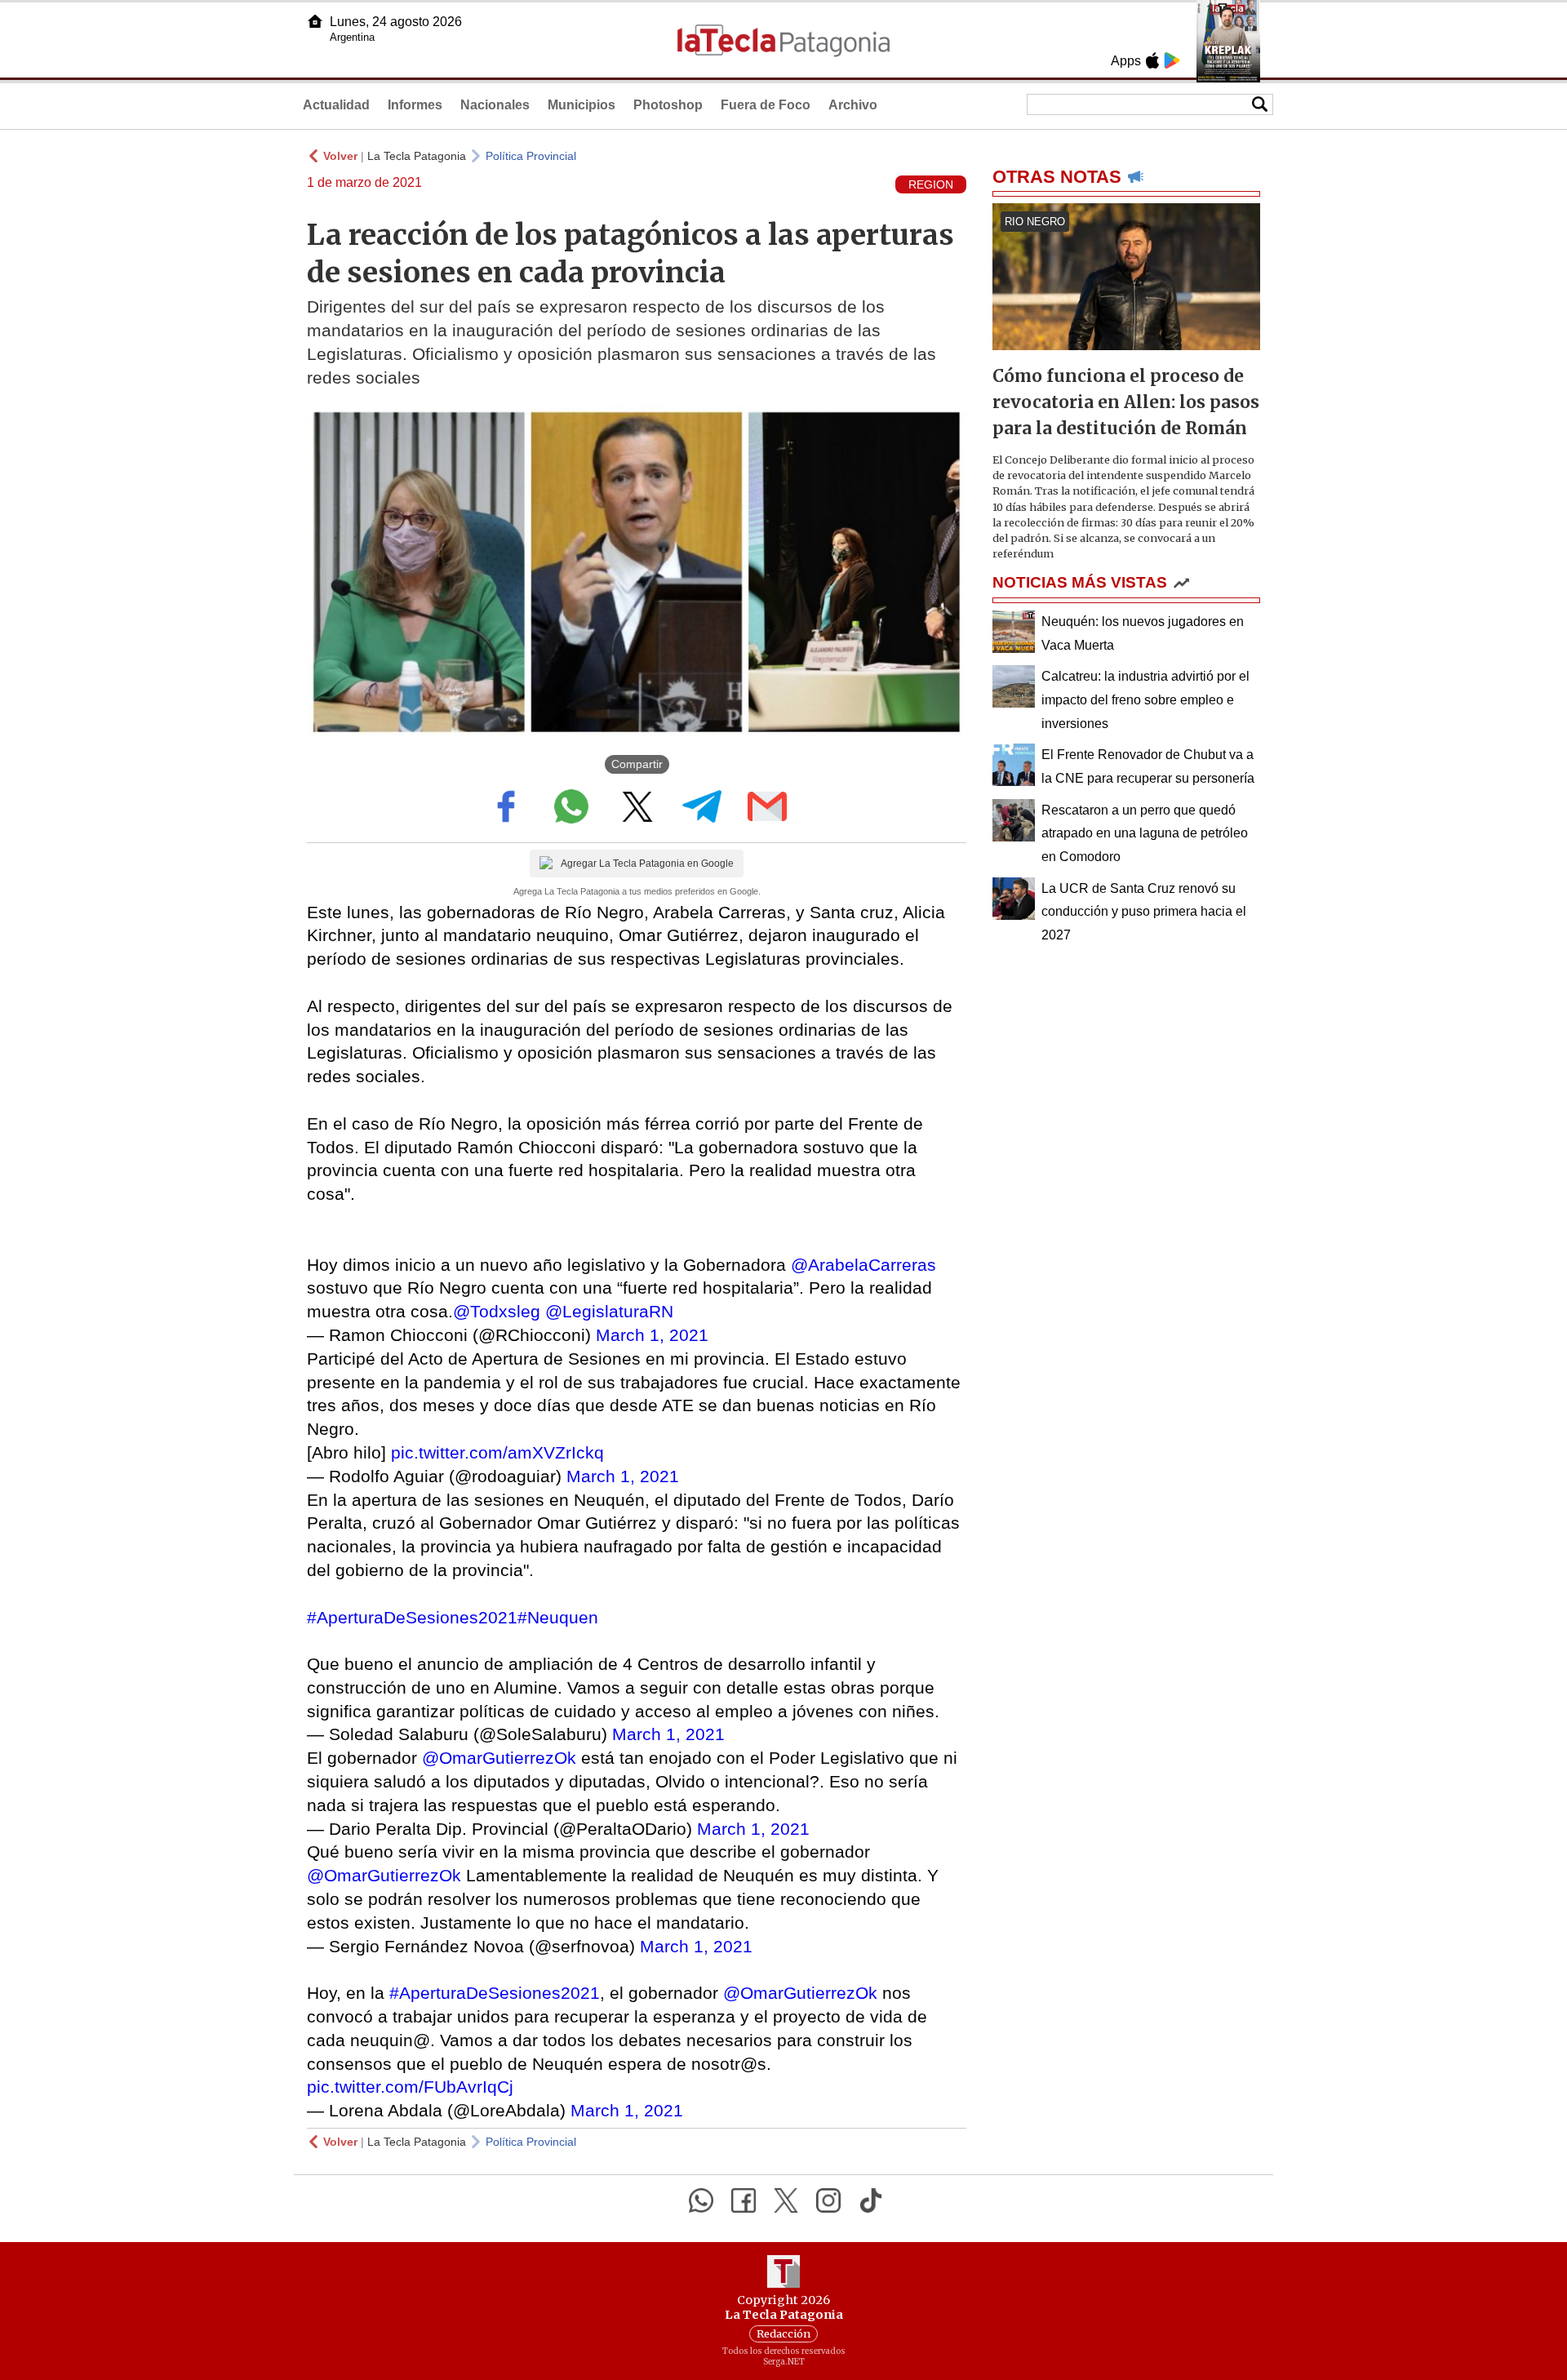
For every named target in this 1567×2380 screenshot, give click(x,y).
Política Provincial (531, 156)
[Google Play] (1172, 60)
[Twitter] (786, 2200)
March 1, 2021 (652, 1335)
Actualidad (336, 105)
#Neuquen (558, 1617)
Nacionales (495, 105)
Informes (415, 105)
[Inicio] (315, 21)
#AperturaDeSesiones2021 (412, 1617)
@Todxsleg (497, 1311)
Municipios (582, 105)
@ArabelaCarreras (863, 1265)
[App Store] (1152, 60)
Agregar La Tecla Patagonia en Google (647, 864)
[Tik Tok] (871, 2200)
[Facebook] (744, 2200)
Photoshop (668, 105)
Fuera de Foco (766, 105)
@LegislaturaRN (609, 1311)
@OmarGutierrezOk (499, 1758)
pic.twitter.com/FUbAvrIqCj (410, 2087)
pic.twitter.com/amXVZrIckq (497, 1452)
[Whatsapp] (701, 2200)
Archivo (853, 105)
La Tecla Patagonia (417, 156)
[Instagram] (828, 2200)
